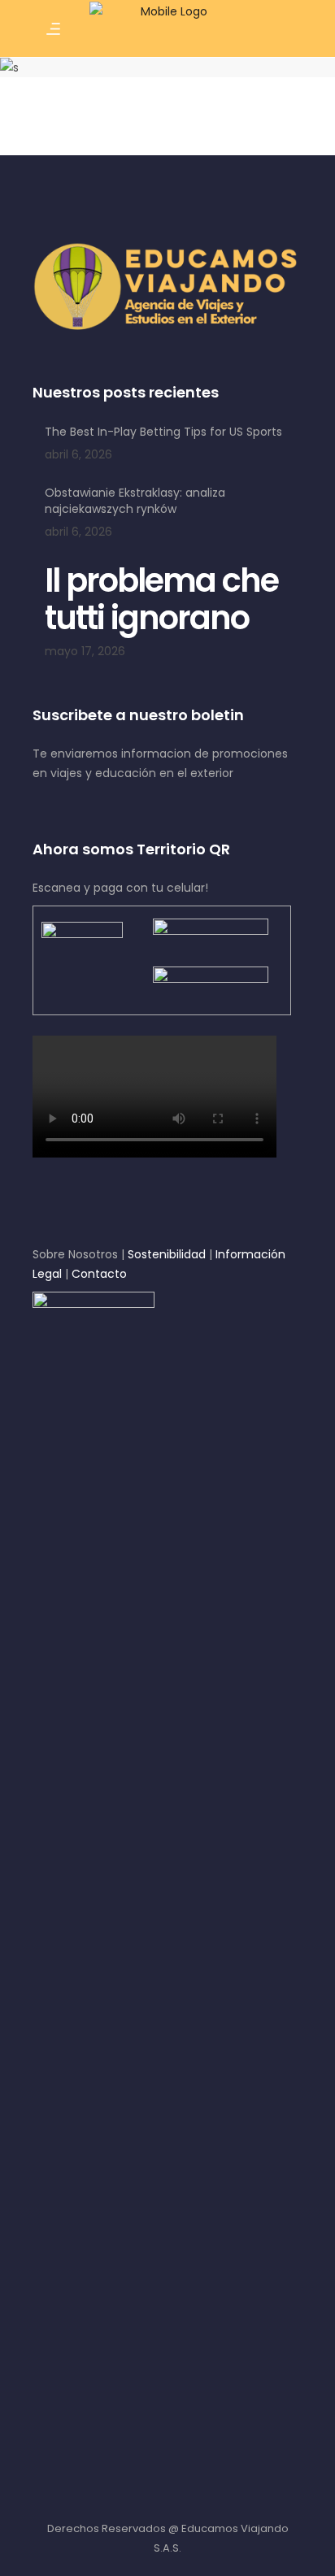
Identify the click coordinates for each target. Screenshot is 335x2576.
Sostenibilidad (167, 1254)
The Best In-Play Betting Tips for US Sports (163, 432)
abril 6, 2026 (78, 454)
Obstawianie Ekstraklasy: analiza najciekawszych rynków (135, 501)
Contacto (99, 1274)
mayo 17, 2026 (85, 651)
